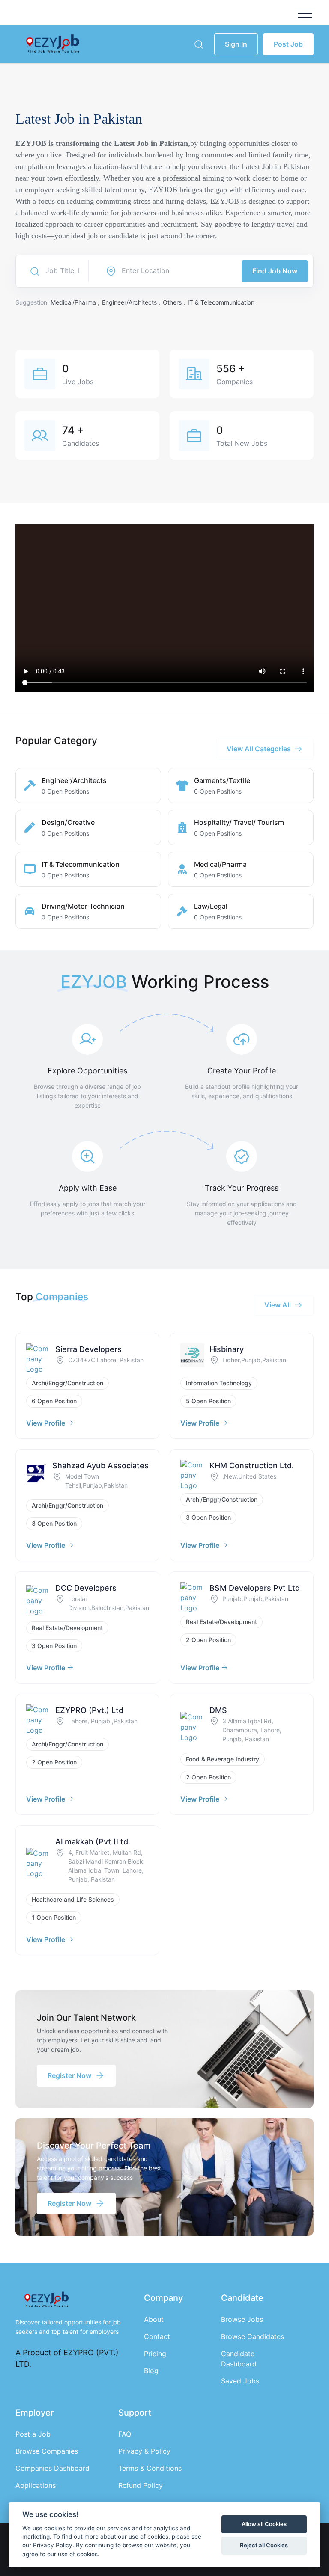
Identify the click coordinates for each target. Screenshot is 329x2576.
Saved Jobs (240, 2381)
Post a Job (33, 2434)
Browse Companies (47, 2451)
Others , (175, 302)
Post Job (288, 44)
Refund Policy (141, 2485)
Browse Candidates (253, 2336)
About (154, 2319)
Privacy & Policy (144, 2451)
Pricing (155, 2354)
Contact (157, 2336)
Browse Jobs (242, 2319)
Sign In (236, 44)
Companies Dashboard (52, 2468)
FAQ (125, 2434)
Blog (151, 2371)
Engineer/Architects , (132, 302)
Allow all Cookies (264, 2524)
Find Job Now (275, 271)
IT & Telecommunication (221, 302)
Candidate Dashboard (239, 2359)
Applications (36, 2485)
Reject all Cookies (264, 2545)
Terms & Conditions (150, 2468)
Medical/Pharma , (76, 302)
